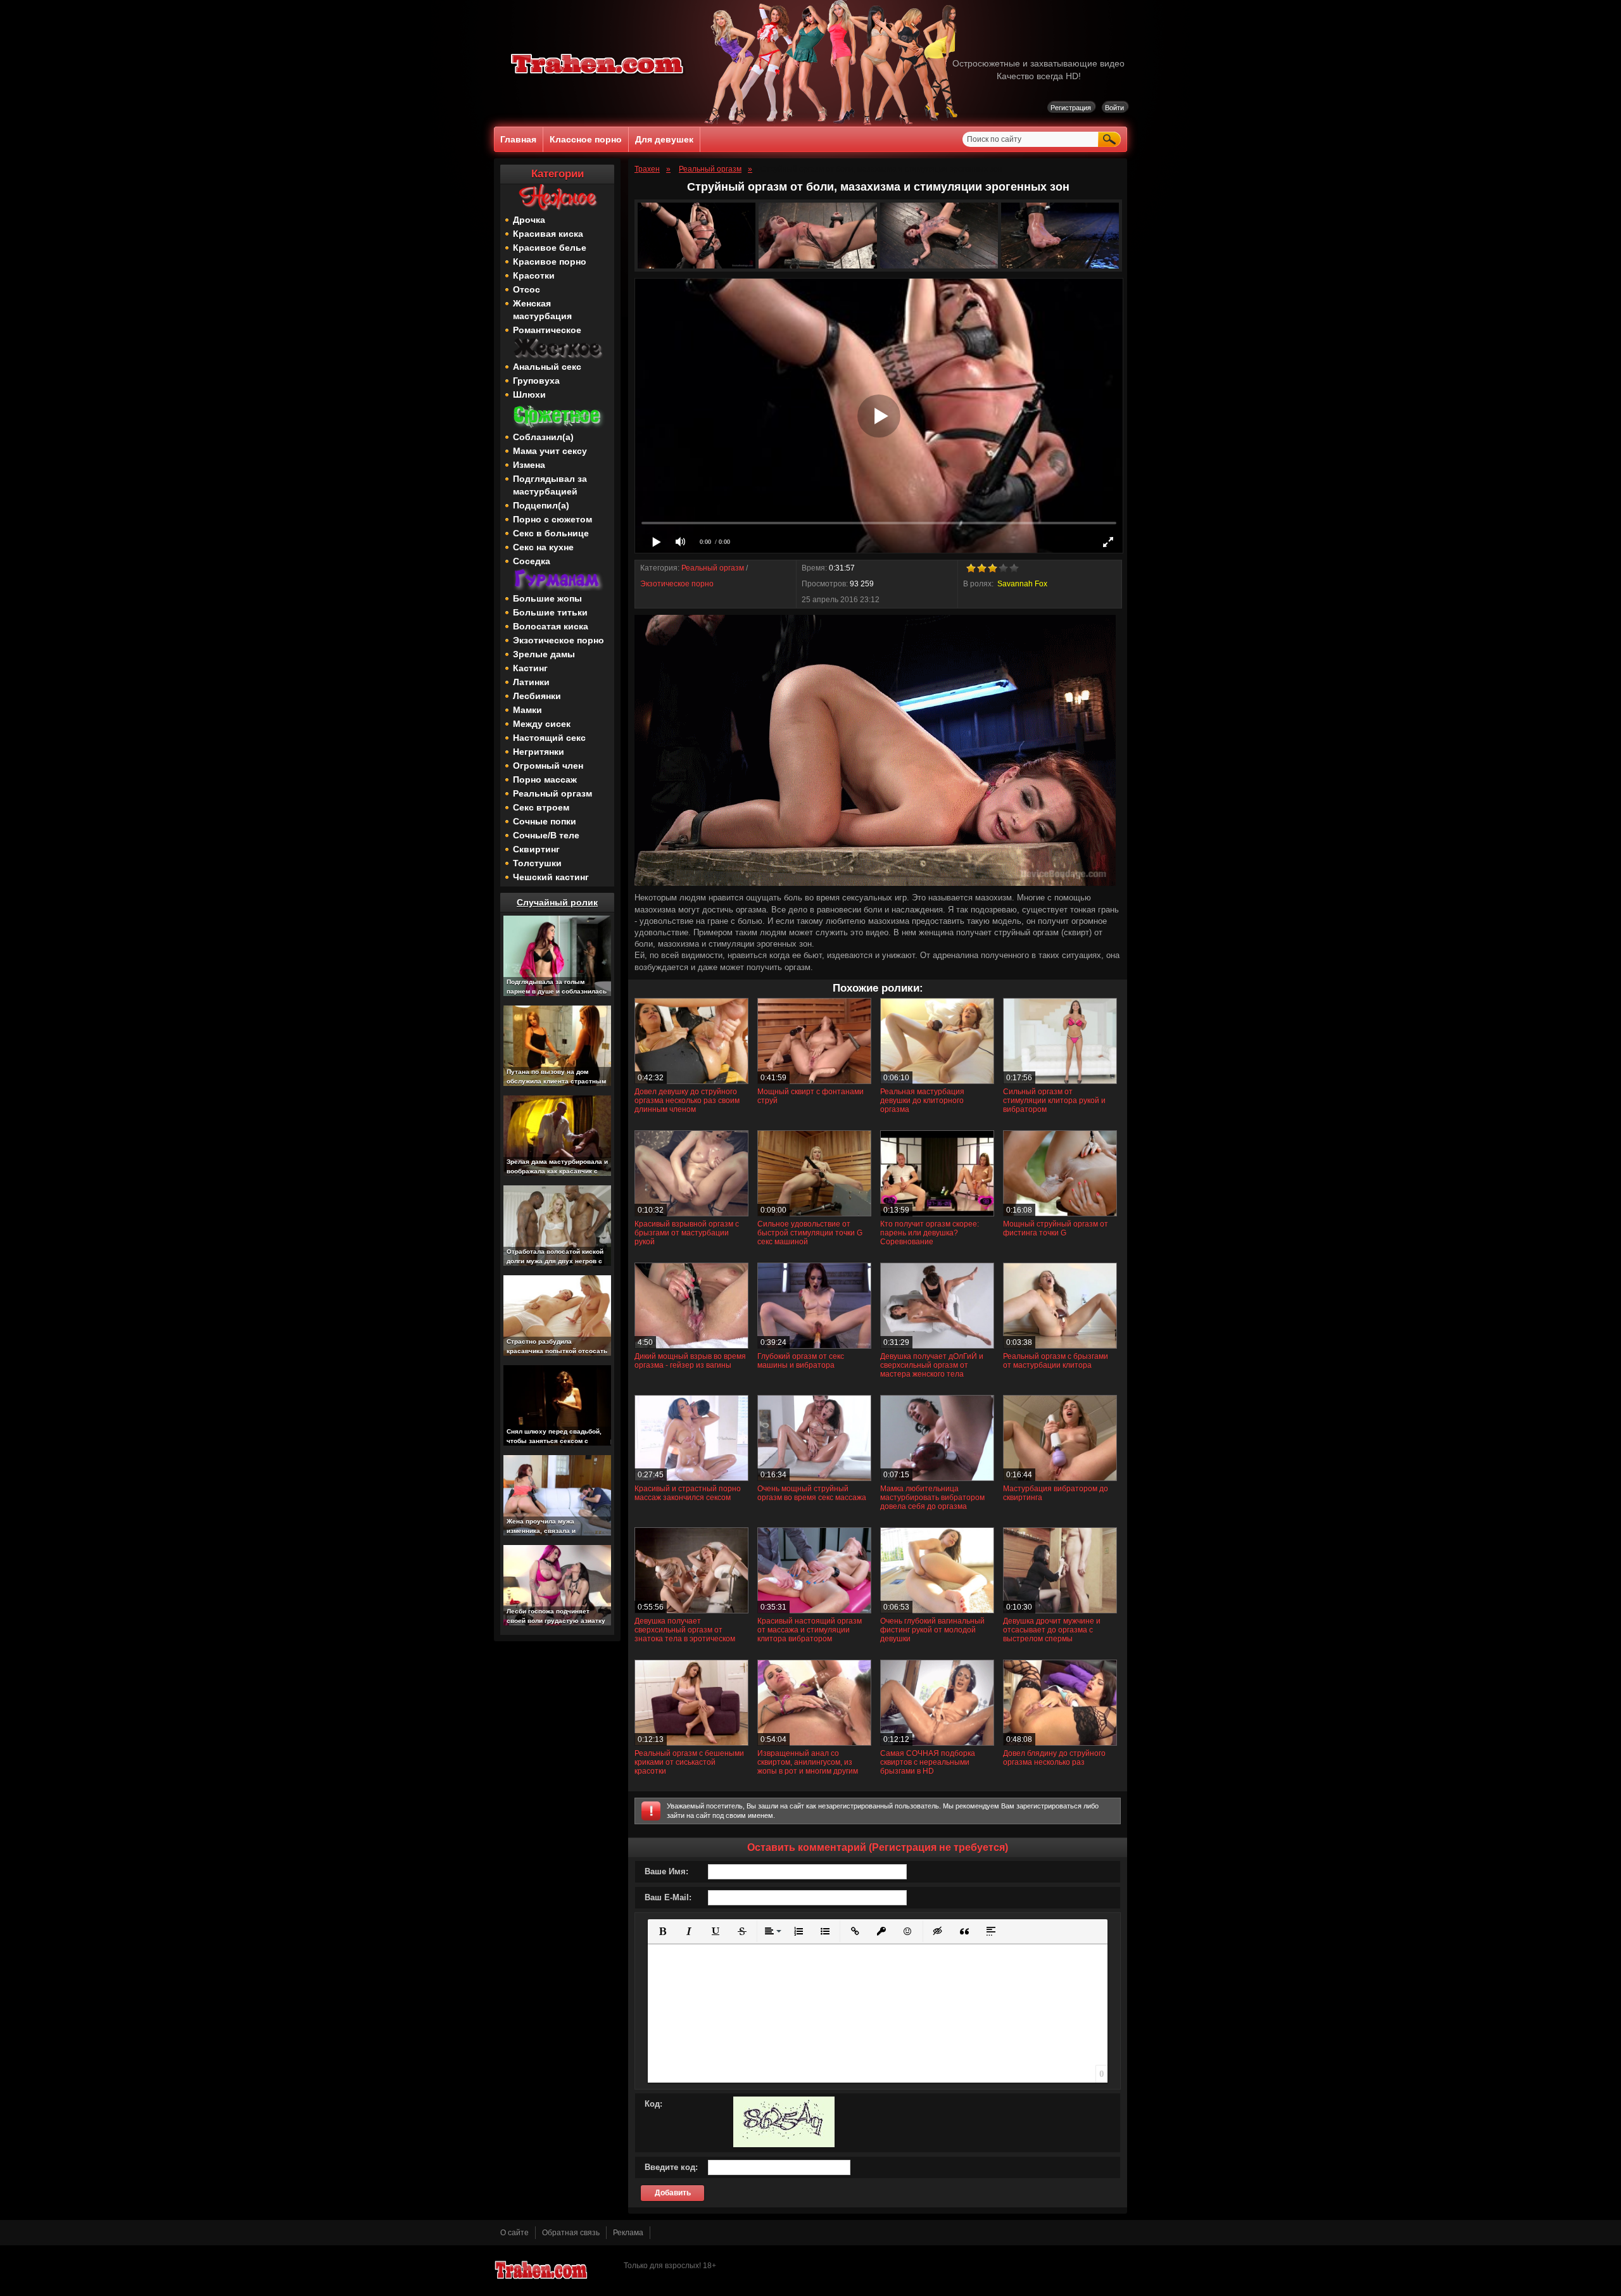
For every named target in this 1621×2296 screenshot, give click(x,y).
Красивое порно (550, 262)
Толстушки (537, 863)
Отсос (527, 289)
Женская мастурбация (542, 310)
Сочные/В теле (546, 835)
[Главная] (598, 76)
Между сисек (542, 724)
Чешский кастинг (551, 877)
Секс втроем (541, 807)
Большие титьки (550, 612)
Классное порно (586, 139)
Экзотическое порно (558, 640)
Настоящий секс (549, 738)
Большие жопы (547, 598)
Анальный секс (547, 367)
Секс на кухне (543, 547)
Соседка (532, 561)
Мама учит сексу (550, 451)
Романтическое (547, 330)
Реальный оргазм (552, 793)
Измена (529, 465)
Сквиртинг (536, 849)
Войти (1114, 108)
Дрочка (529, 220)
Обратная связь (571, 2233)
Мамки (527, 710)
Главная (518, 139)
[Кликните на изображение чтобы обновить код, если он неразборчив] (784, 2145)
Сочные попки (545, 821)
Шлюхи (529, 394)
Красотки (534, 275)
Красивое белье (550, 248)
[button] (662, 1931)
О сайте (514, 2233)
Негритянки (539, 752)
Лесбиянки (537, 696)
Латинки (531, 682)
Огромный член (548, 766)
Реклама (628, 2233)
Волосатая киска (551, 626)
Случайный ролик (557, 902)
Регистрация (1071, 108)
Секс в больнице (551, 533)
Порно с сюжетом (552, 519)
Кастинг (530, 668)
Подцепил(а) (541, 505)
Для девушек (664, 139)
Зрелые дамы (544, 654)
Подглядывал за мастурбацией (550, 485)
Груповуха (536, 381)
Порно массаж (545, 779)
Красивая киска (548, 234)
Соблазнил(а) (543, 437)
